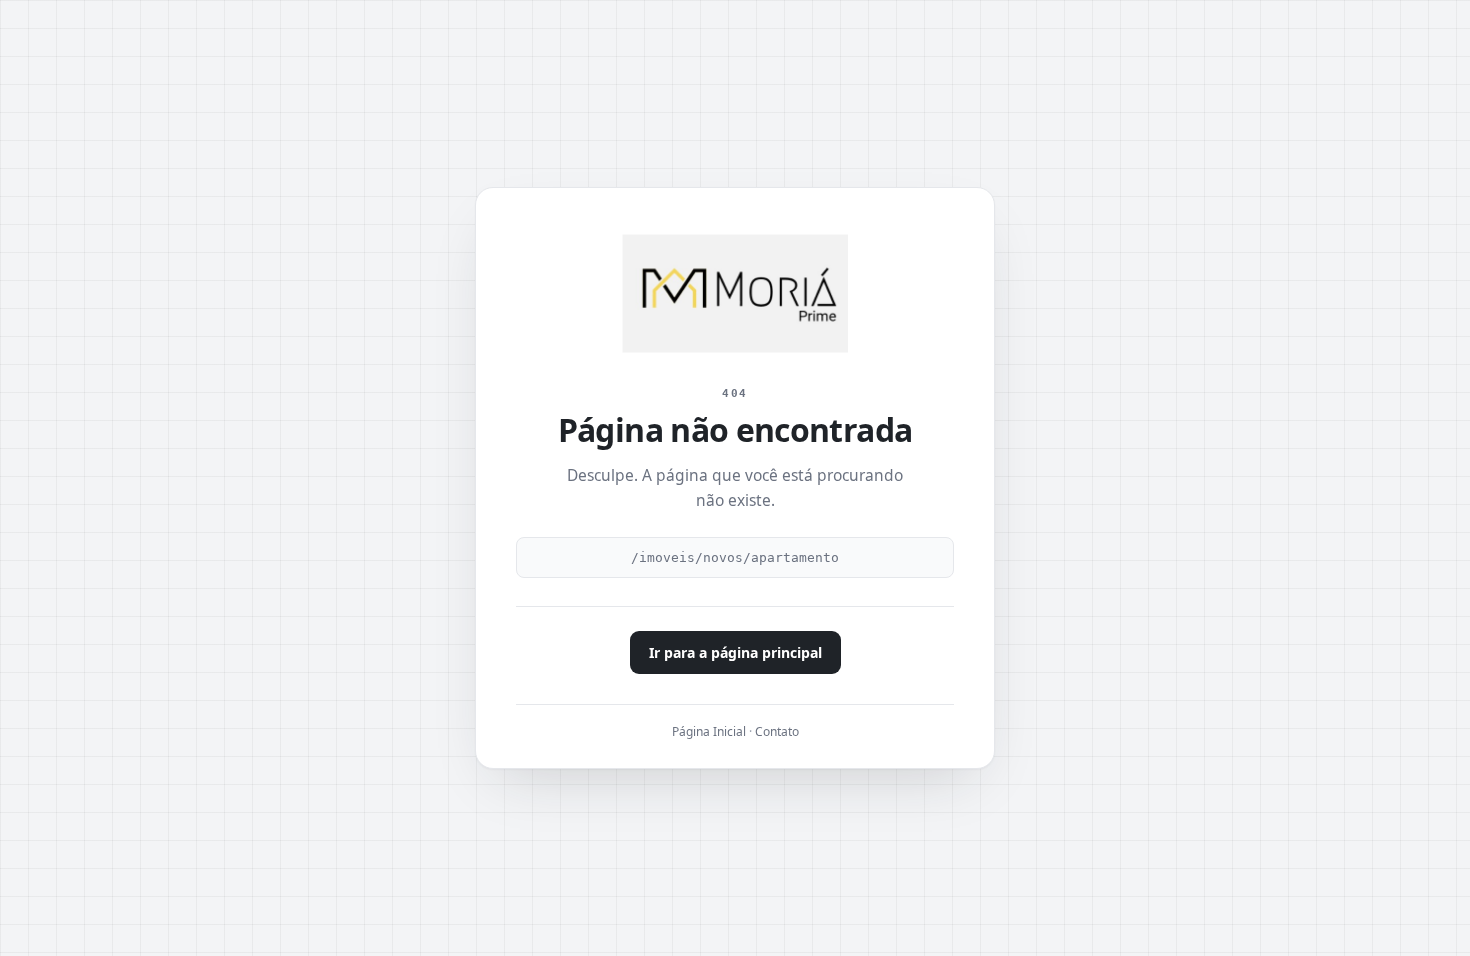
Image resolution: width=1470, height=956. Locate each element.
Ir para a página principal (735, 652)
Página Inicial (709, 731)
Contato (777, 731)
